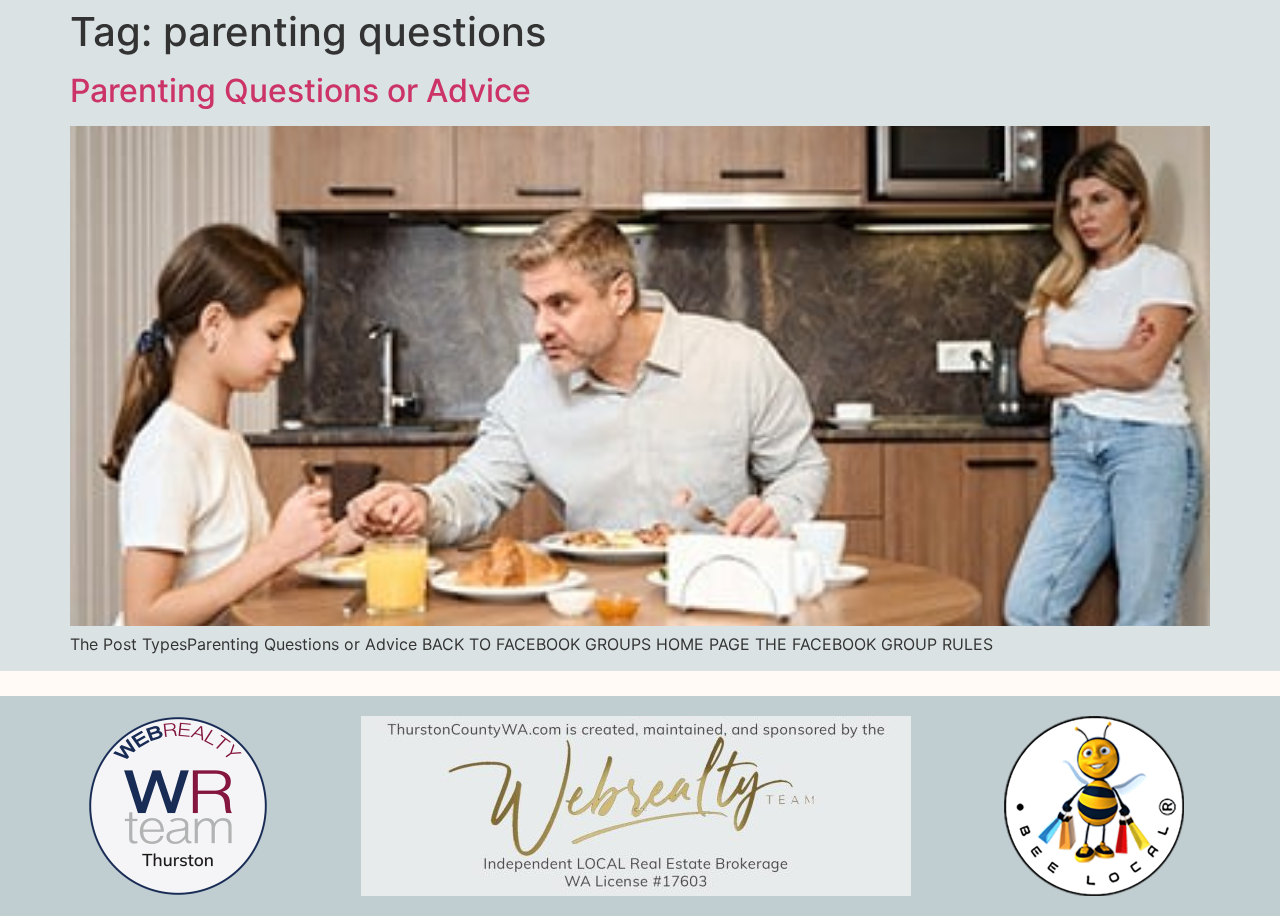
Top (1232, 868)
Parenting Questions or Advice (300, 90)
